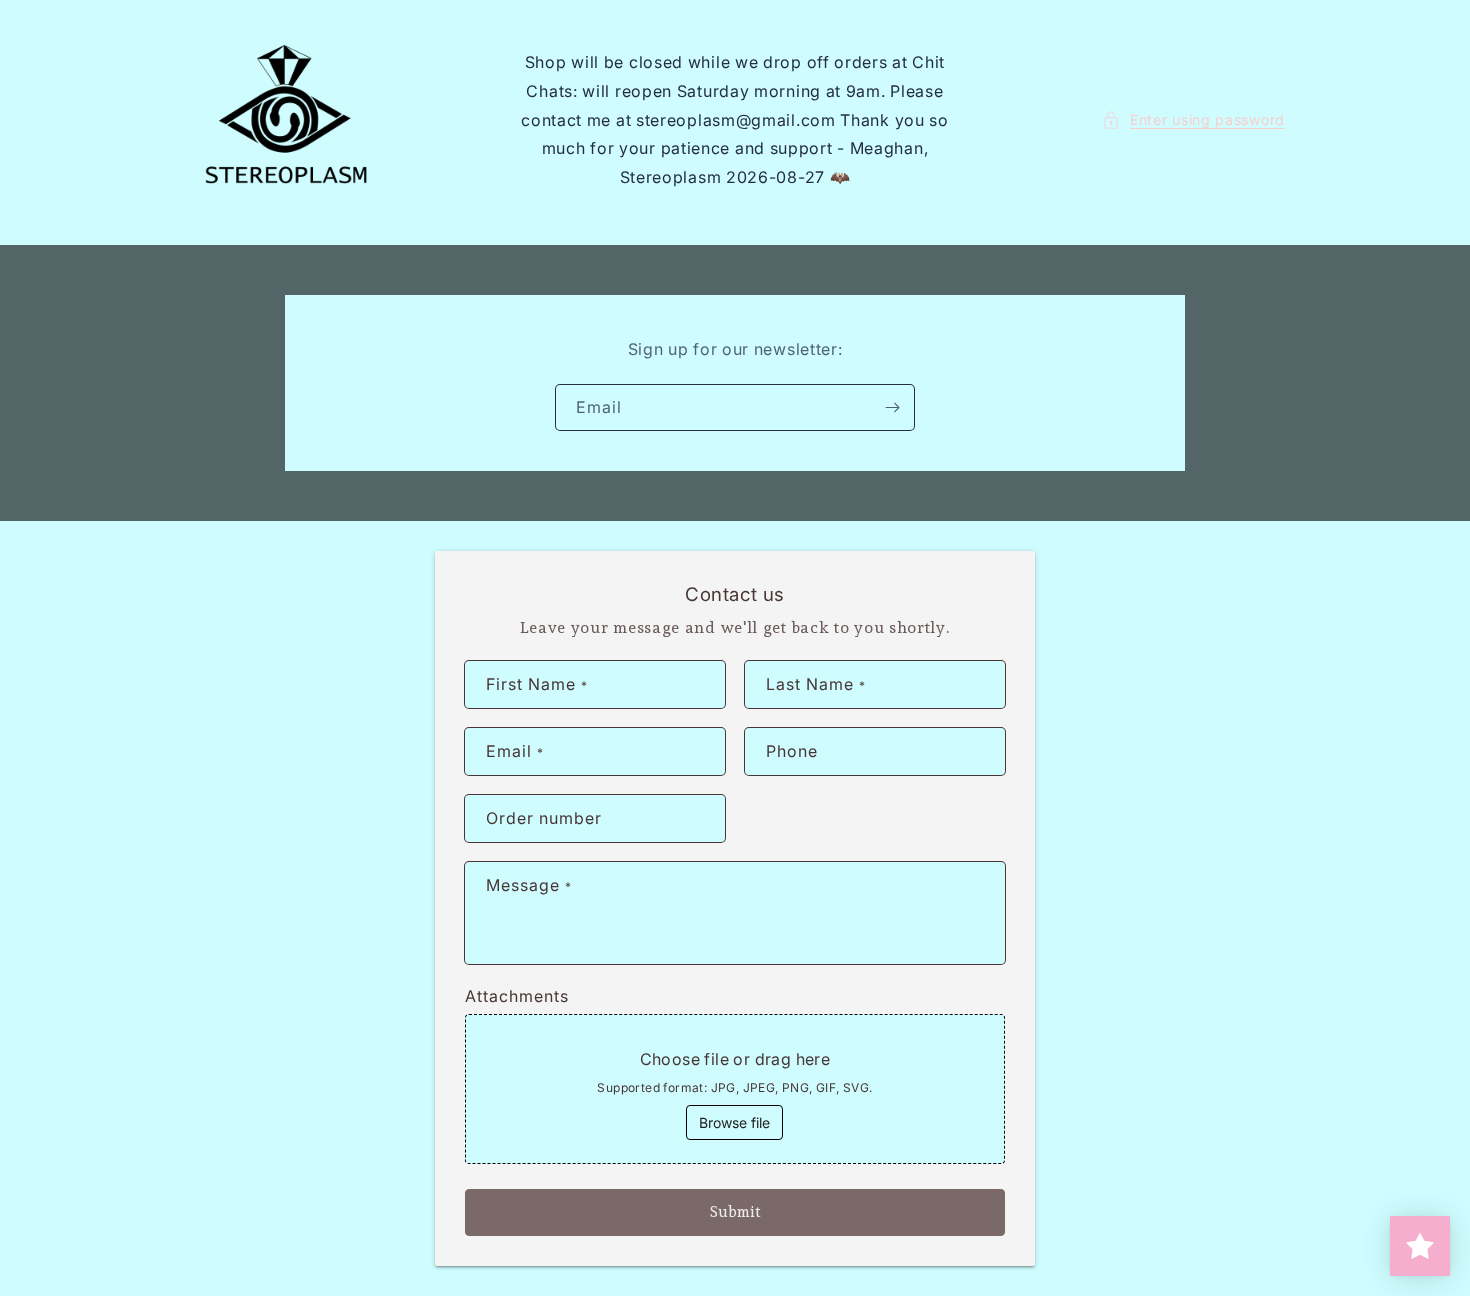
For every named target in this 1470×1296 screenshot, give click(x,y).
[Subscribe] (892, 407)
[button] (1193, 119)
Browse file (734, 1122)
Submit (735, 1212)
